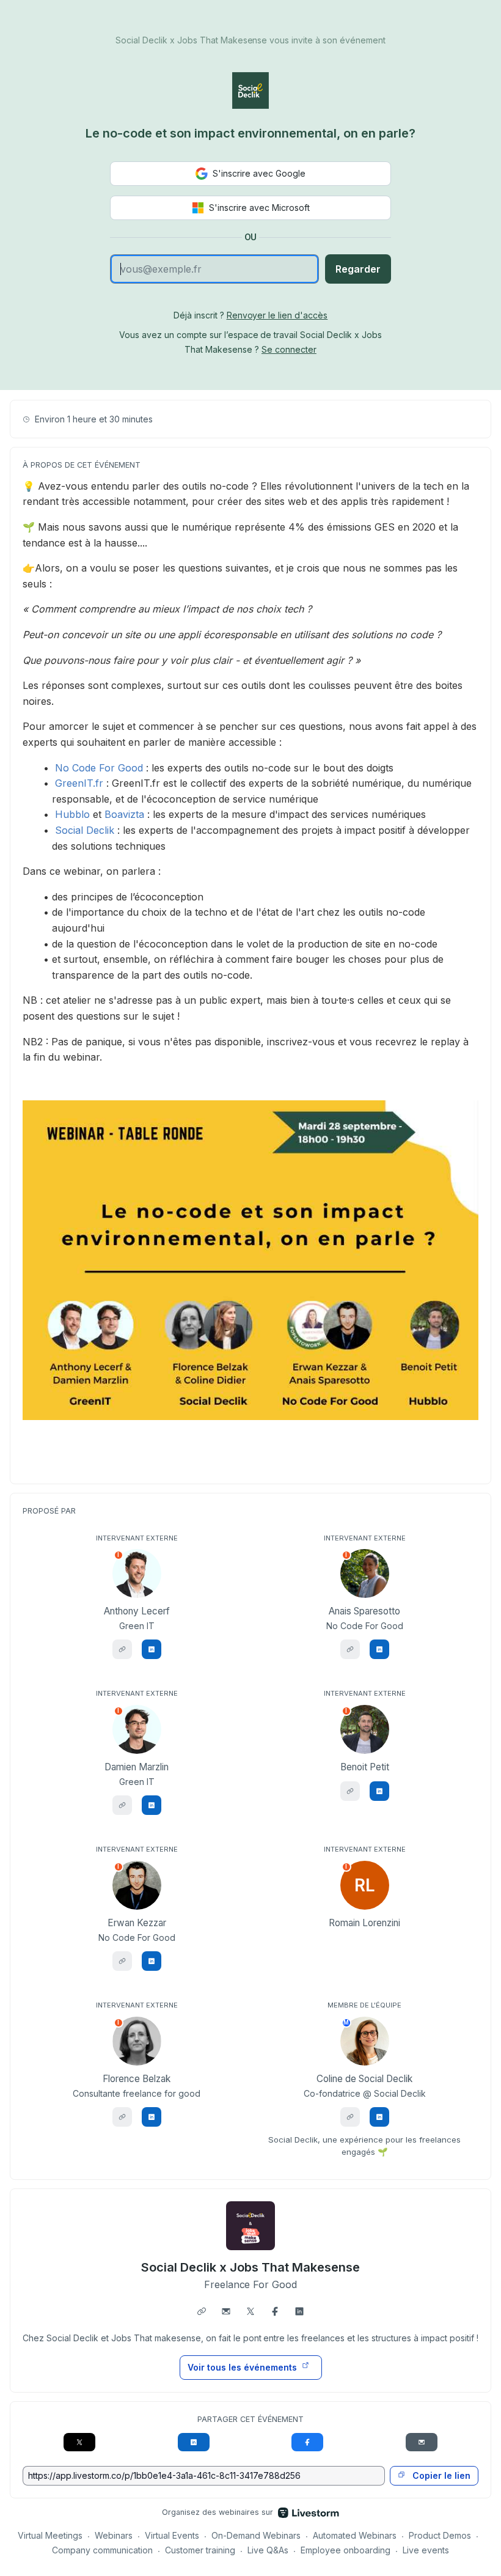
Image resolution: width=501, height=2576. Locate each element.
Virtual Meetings (50, 2535)
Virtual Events (172, 2535)
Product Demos (440, 2535)
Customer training (200, 2550)
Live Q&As (268, 2550)
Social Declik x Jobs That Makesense (250, 2267)
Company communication (102, 2550)
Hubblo (72, 814)
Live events (426, 2550)
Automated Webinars (355, 2535)
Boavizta (124, 814)
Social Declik (85, 830)
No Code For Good (99, 768)
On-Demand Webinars (256, 2535)
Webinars (114, 2535)
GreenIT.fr (79, 783)
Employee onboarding (346, 2550)
